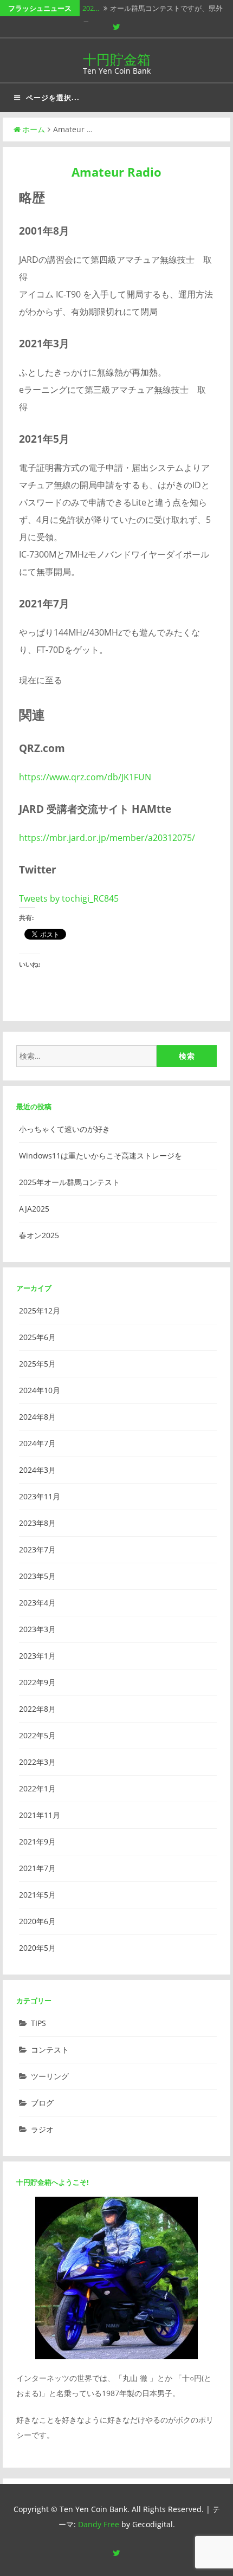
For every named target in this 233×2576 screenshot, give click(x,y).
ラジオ (42, 2129)
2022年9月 (37, 1682)
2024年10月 (40, 1390)
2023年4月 (37, 1603)
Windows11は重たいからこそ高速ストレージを (101, 1156)
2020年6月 (37, 1921)
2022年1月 (37, 1788)
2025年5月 (37, 1364)
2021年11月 (40, 1815)
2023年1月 (37, 1656)
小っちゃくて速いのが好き (64, 1129)
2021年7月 (37, 1868)
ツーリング (50, 2076)
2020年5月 (37, 1948)
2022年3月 (37, 1762)
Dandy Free (99, 2524)
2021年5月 (37, 1895)
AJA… (91, 15)
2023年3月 (37, 1629)
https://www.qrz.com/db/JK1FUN (85, 777)
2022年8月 (37, 1709)
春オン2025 (39, 1235)
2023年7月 (37, 1549)
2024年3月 (37, 1470)
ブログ (42, 2103)
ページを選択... (53, 98)
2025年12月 (40, 1310)
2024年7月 (37, 1443)
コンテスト (50, 2050)
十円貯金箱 (117, 59)
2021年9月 (37, 1842)
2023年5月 (37, 1576)
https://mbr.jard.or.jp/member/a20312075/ (107, 838)
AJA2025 (34, 1209)
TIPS (38, 2023)
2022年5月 (37, 1735)
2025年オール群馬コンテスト (69, 1182)
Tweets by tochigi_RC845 (69, 898)
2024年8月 (37, 1417)
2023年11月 (40, 1496)
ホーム (34, 129)
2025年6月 (37, 1337)
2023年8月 (37, 1523)
